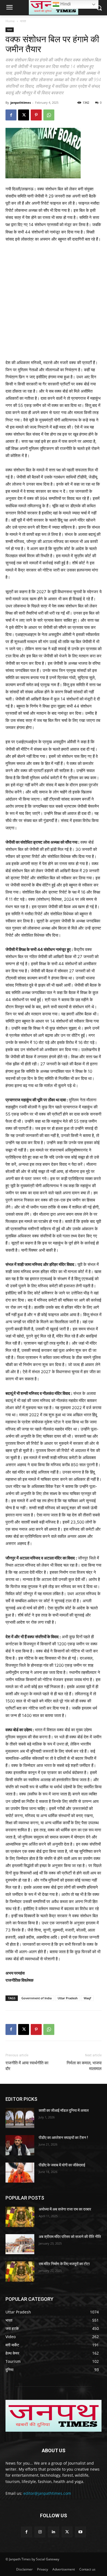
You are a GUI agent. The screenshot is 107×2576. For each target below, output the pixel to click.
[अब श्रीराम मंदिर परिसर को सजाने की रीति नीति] (20, 2244)
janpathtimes (21, 102)
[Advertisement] (54, 303)
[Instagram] (40, 2532)
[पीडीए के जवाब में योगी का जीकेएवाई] (20, 2173)
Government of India (36, 1998)
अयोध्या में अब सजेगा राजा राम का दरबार (65, 2209)
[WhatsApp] (49, 115)
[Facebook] (11, 115)
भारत (23, 21)
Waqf (87, 1998)
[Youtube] (81, 2532)
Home (10, 21)
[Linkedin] (53, 2532)
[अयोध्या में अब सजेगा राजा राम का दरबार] (20, 2217)
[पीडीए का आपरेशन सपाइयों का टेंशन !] (20, 2145)
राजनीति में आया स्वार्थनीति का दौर (27, 2066)
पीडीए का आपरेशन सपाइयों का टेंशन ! (63, 2138)
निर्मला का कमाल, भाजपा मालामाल (84, 2066)
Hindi (65, 4)
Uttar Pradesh (68, 1998)
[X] (24, 115)
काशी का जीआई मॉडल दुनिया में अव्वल (64, 2110)
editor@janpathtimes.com (47, 2493)
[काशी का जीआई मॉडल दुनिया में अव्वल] (20, 2118)
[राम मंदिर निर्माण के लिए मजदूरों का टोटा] (20, 2271)
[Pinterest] (36, 115)
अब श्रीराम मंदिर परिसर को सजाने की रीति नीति (70, 2237)
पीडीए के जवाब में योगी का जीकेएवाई (62, 2165)
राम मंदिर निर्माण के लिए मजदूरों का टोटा (64, 2264)
